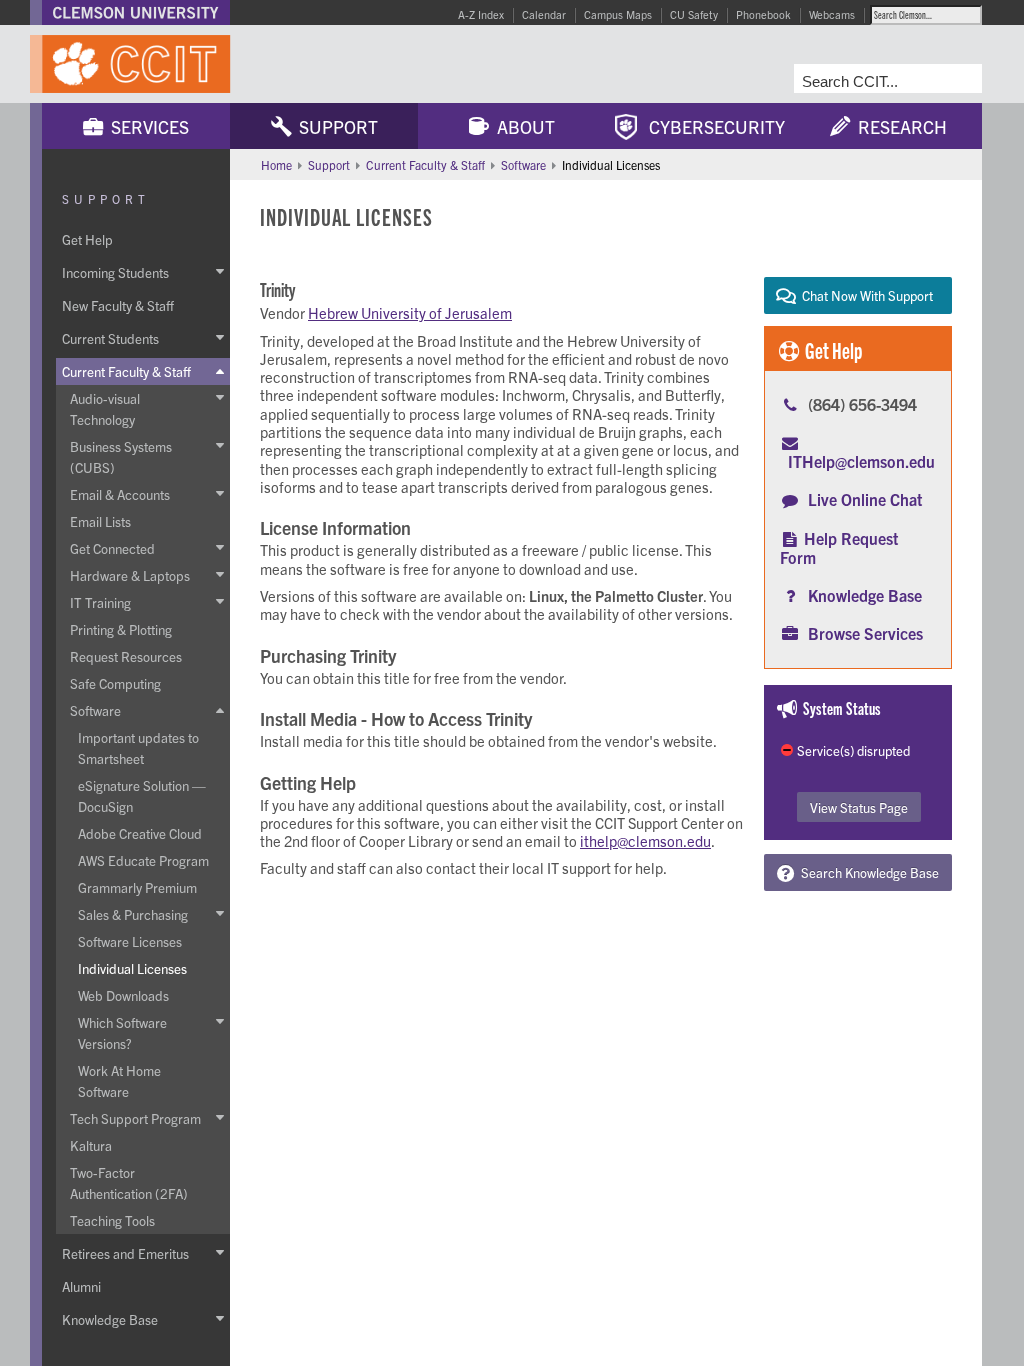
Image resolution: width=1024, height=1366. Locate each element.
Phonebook (763, 14)
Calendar (544, 14)
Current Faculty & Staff (425, 164)
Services (146, 126)
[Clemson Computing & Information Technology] (230, 64)
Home (276, 164)
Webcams (832, 14)
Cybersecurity (711, 126)
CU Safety (694, 14)
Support (334, 126)
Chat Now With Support (864, 295)
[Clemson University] (136, 12)
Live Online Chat (865, 499)
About (522, 126)
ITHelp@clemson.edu (861, 461)
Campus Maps (618, 14)
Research (898, 126)
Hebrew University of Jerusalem (410, 312)
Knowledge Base (865, 595)
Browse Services (865, 633)
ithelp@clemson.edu (645, 840)
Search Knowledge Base (867, 872)
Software (523, 164)
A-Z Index (481, 14)
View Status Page (859, 807)
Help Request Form (839, 547)
